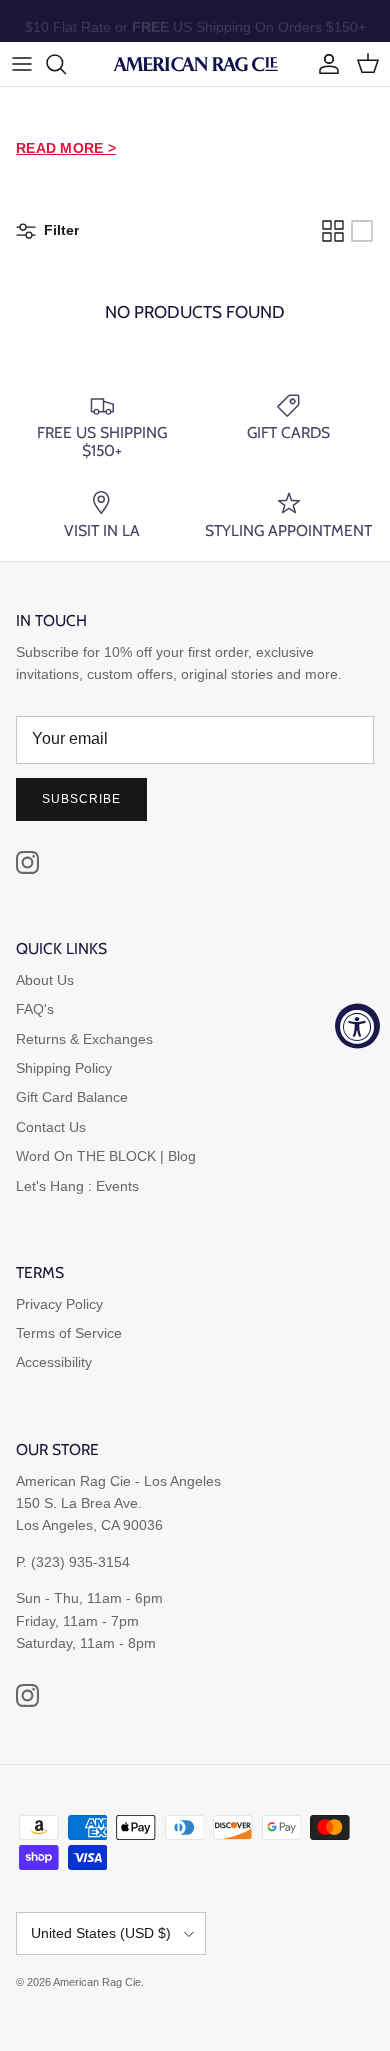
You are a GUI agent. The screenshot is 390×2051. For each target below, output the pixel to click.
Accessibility (54, 1362)
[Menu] (22, 64)
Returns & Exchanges (84, 1039)
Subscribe (81, 799)
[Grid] (333, 231)
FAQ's (35, 1009)
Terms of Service (69, 1333)
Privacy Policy (59, 1304)
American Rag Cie (97, 1982)
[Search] (66, 64)
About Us (45, 980)
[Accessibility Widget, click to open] (357, 1025)
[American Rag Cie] (195, 64)
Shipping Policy (64, 1068)
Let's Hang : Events (77, 1186)
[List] (362, 231)
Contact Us (51, 1127)
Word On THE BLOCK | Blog (106, 1156)
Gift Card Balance (72, 1097)
